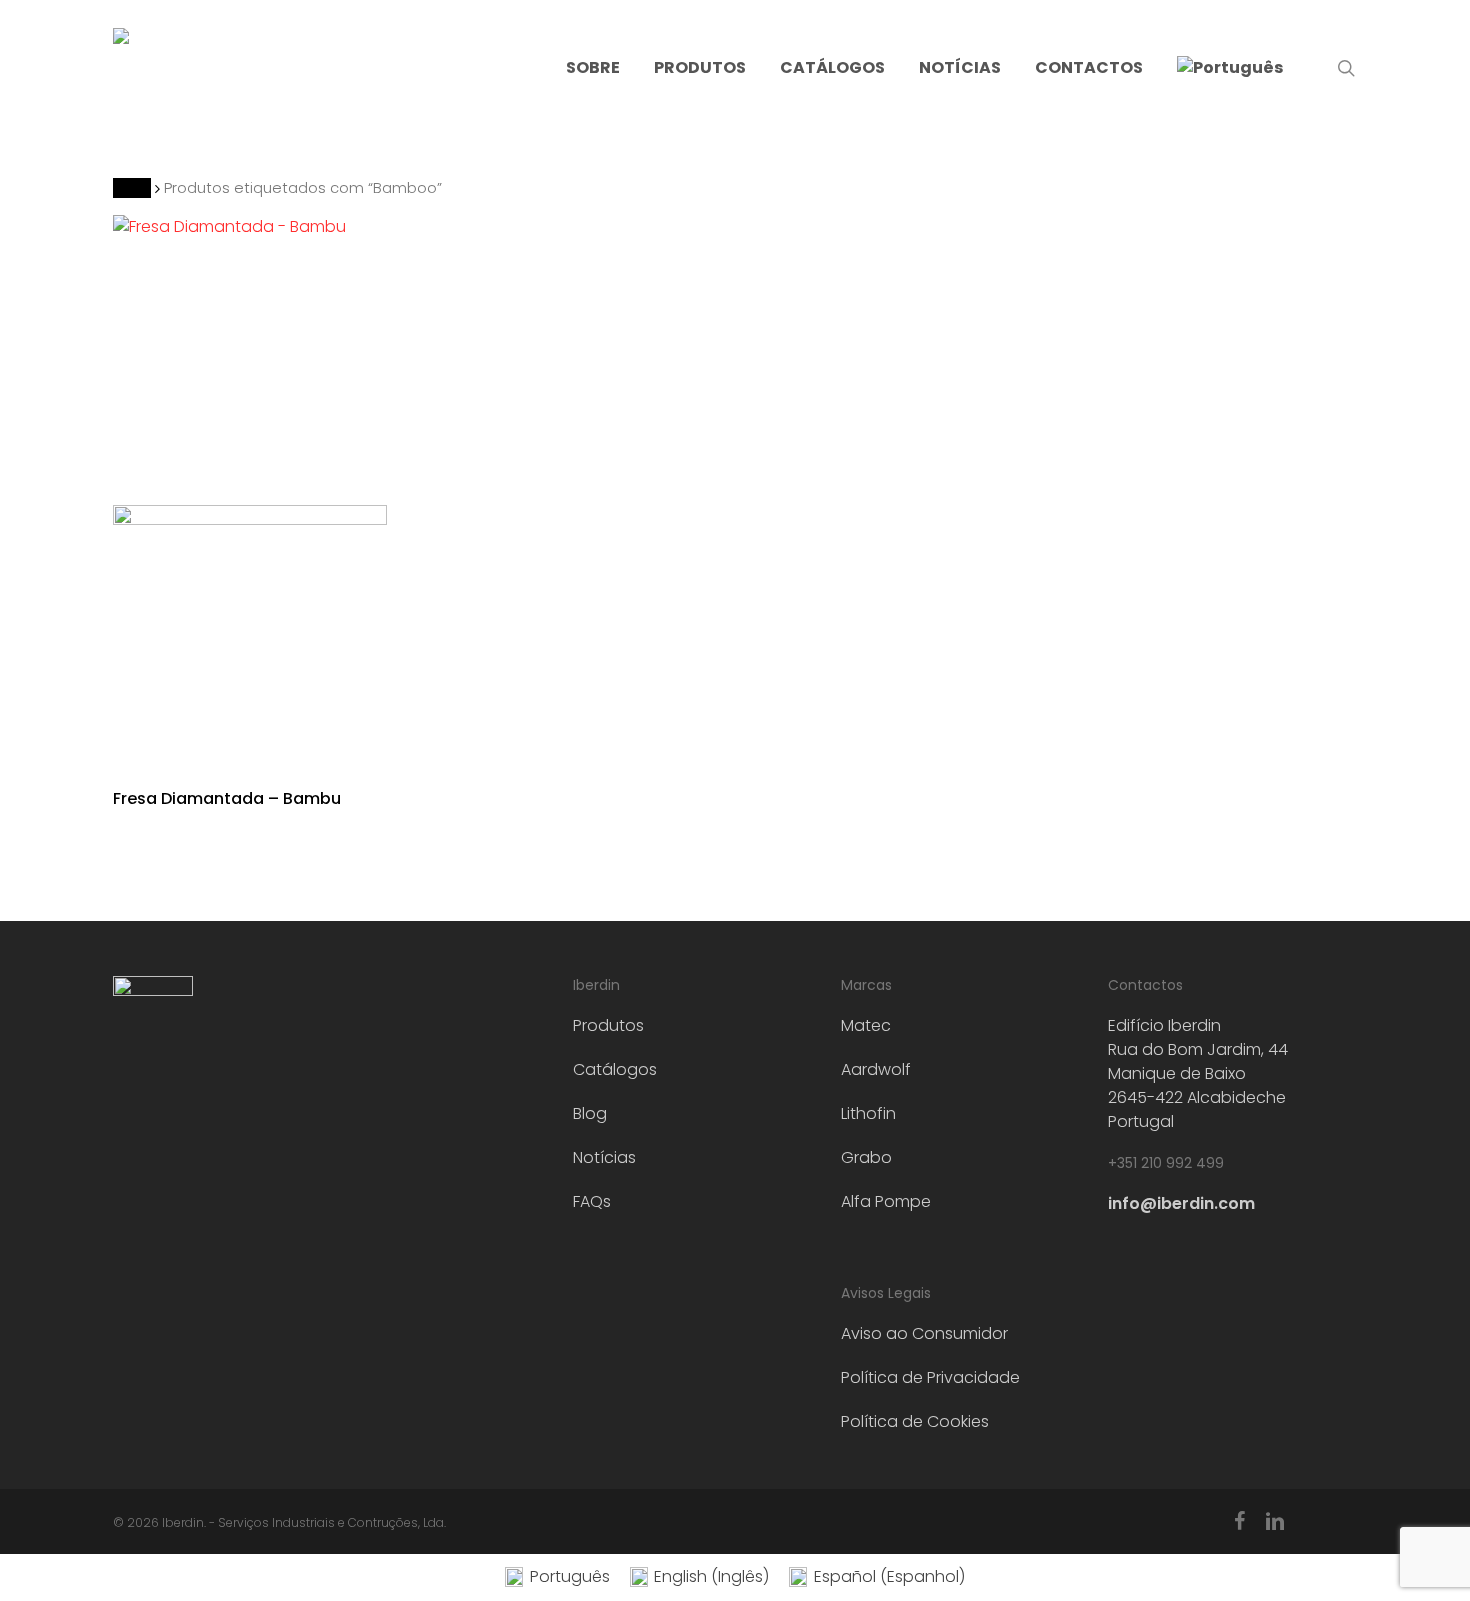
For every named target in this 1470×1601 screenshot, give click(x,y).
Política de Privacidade (930, 1377)
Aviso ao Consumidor (924, 1333)
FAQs (592, 1201)
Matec (866, 1025)
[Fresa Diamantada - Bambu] (250, 489)
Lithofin (868, 1113)
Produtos (608, 1025)
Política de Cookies (915, 1421)
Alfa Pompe (886, 1201)
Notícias (604, 1157)
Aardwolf (876, 1069)
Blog (590, 1113)
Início (132, 188)
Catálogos (615, 1069)
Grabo (866, 1157)
